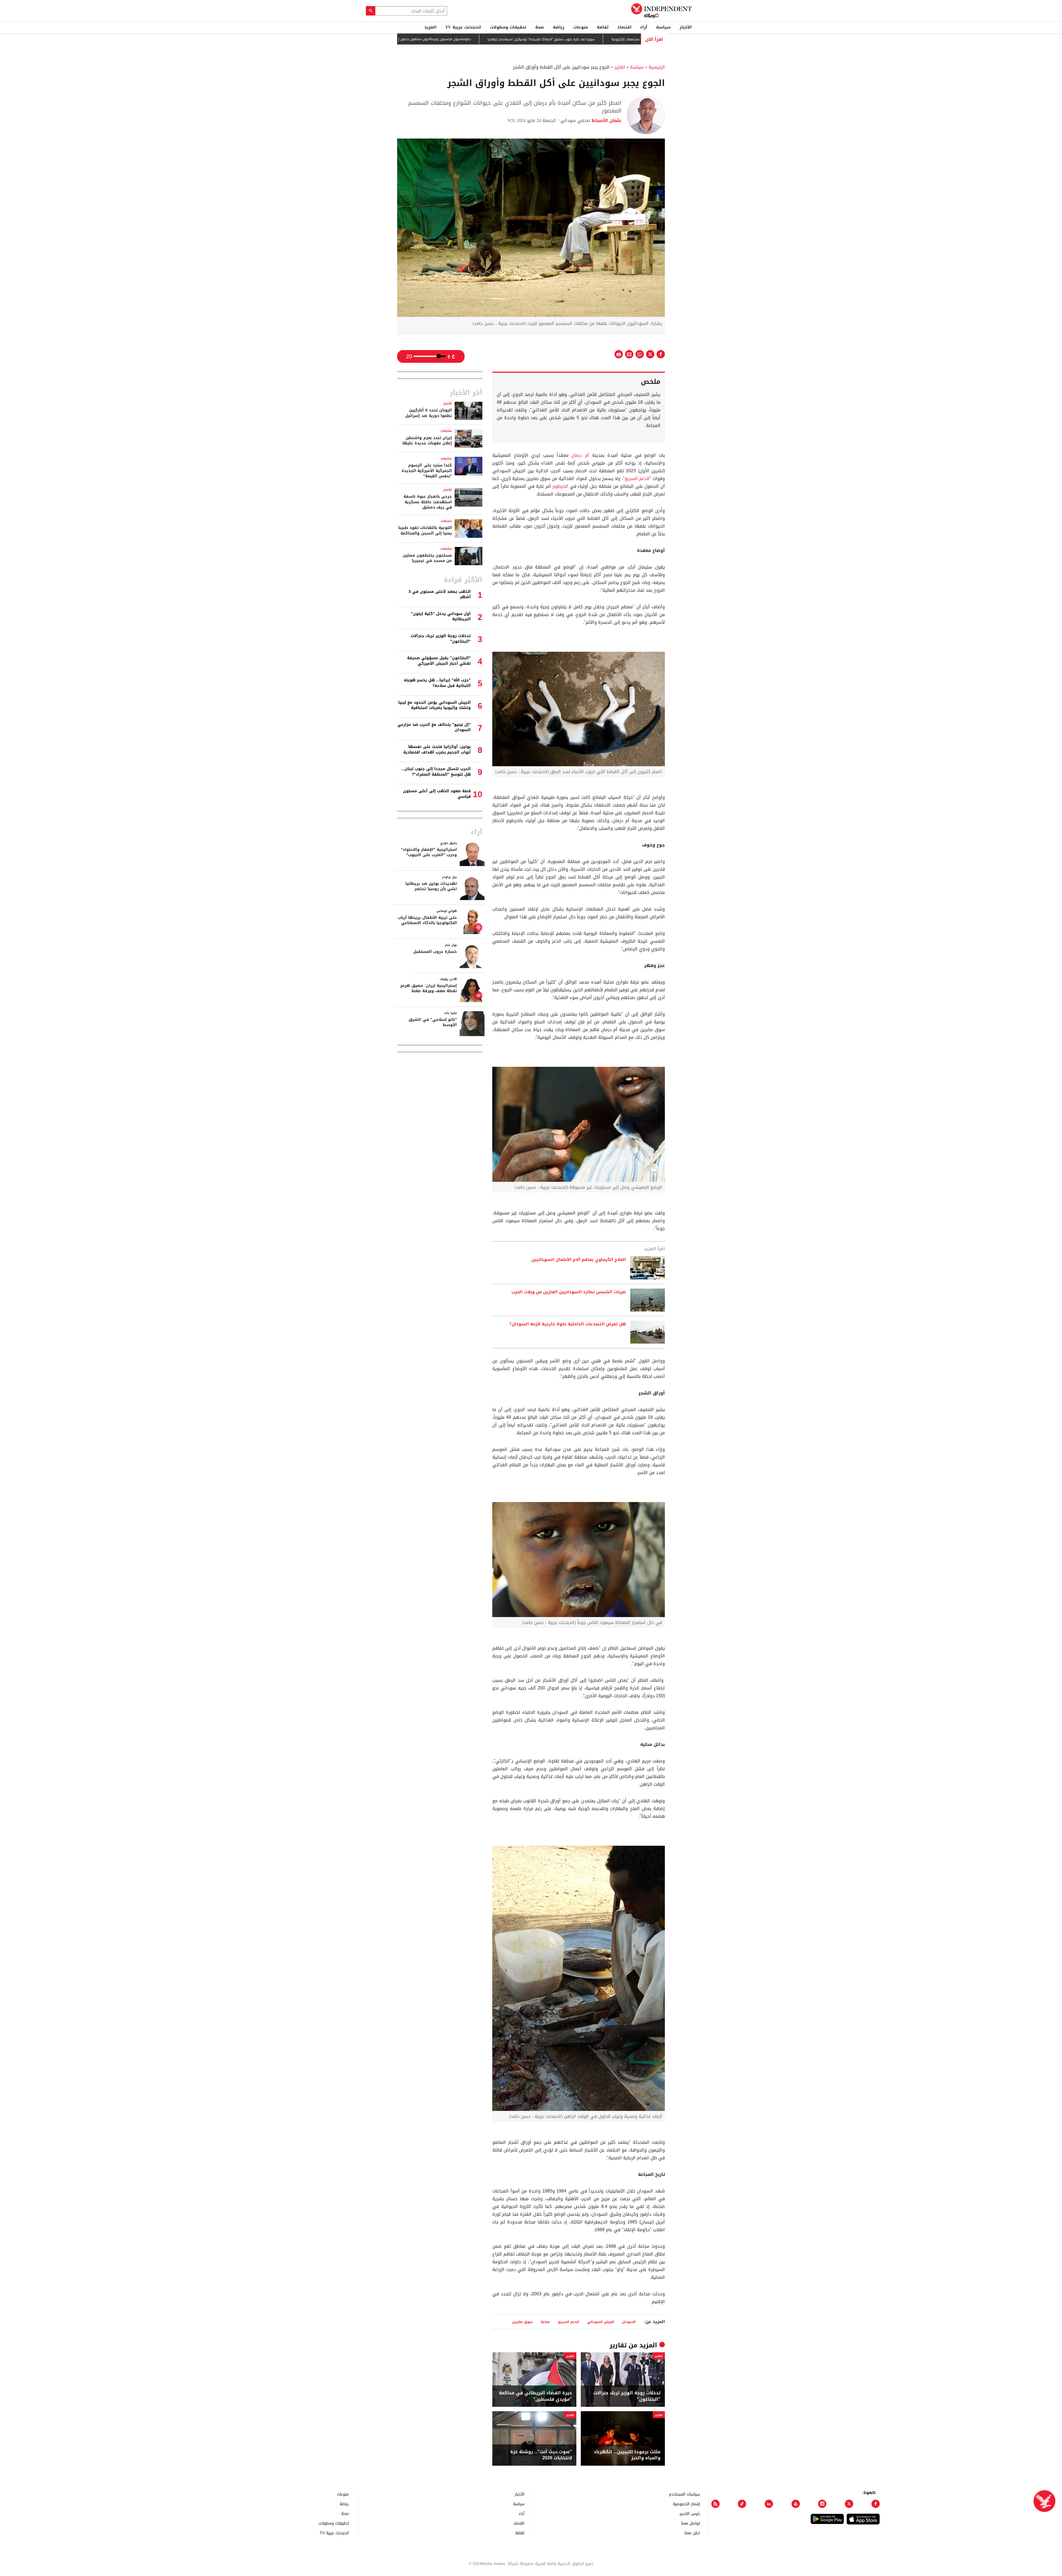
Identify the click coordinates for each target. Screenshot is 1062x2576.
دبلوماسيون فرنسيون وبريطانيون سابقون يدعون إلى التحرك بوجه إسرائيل (507, 39)
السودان (629, 2322)
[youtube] (796, 2504)
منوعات (581, 27)
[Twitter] (849, 2504)
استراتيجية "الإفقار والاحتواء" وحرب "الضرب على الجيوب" (429, 852)
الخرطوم (560, 486)
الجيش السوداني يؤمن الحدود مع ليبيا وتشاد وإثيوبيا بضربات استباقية (434, 705)
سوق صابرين (522, 2322)
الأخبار (686, 27)
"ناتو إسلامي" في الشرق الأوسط (433, 1022)
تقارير (620, 67)
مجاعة (545, 2322)
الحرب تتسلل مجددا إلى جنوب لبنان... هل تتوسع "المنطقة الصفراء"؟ (436, 772)
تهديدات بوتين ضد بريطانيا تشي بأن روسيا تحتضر (431, 886)
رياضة (559, 27)
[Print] (619, 354)
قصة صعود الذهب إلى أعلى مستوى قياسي (437, 794)
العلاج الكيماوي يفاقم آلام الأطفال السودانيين (579, 1260)
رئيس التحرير (690, 2513)
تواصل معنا (691, 2523)
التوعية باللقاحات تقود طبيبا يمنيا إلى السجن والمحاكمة (425, 530)
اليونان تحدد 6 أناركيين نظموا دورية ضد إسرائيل (429, 413)
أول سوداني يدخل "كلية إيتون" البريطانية (441, 616)
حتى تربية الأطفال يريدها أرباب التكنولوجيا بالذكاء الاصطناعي (427, 920)
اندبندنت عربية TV (463, 27)
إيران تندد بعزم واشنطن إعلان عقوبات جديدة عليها (427, 441)
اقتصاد (624, 27)
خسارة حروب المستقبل (435, 952)
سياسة (663, 27)
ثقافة (603, 27)
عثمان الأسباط (606, 120)
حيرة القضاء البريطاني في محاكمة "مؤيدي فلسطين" (535, 2396)
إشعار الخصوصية (686, 2504)
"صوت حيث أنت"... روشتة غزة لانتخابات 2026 (541, 2455)
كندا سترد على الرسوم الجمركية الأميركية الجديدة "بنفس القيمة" (427, 471)
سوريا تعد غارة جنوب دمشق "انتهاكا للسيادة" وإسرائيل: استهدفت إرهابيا (631, 39)
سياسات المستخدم (684, 2494)
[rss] (715, 2504)
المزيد (430, 27)
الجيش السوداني (601, 2322)
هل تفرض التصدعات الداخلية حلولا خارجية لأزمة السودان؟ (568, 1324)
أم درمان (580, 455)
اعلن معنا (692, 2533)
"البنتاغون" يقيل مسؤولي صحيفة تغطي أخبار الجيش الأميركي (439, 661)
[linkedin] (769, 2504)
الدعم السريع (637, 479)
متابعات (446, 431)
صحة (540, 27)
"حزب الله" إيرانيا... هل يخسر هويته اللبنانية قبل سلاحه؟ (437, 683)
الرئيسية (657, 67)
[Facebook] (876, 2504)
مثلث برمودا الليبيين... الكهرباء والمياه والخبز (627, 2455)
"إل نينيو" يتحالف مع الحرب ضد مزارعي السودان (434, 727)
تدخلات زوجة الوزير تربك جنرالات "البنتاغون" (627, 2396)
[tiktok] (742, 2504)
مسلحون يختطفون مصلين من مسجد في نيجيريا (427, 558)
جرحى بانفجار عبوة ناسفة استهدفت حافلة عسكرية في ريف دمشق (428, 502)
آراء (644, 27)
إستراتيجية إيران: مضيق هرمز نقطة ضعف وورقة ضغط (429, 988)
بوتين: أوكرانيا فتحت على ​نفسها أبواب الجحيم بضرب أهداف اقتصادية (437, 749)
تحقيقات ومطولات (508, 27)
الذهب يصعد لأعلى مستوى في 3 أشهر (440, 594)
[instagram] (822, 2504)
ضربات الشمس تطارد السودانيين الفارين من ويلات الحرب (569, 1292)
